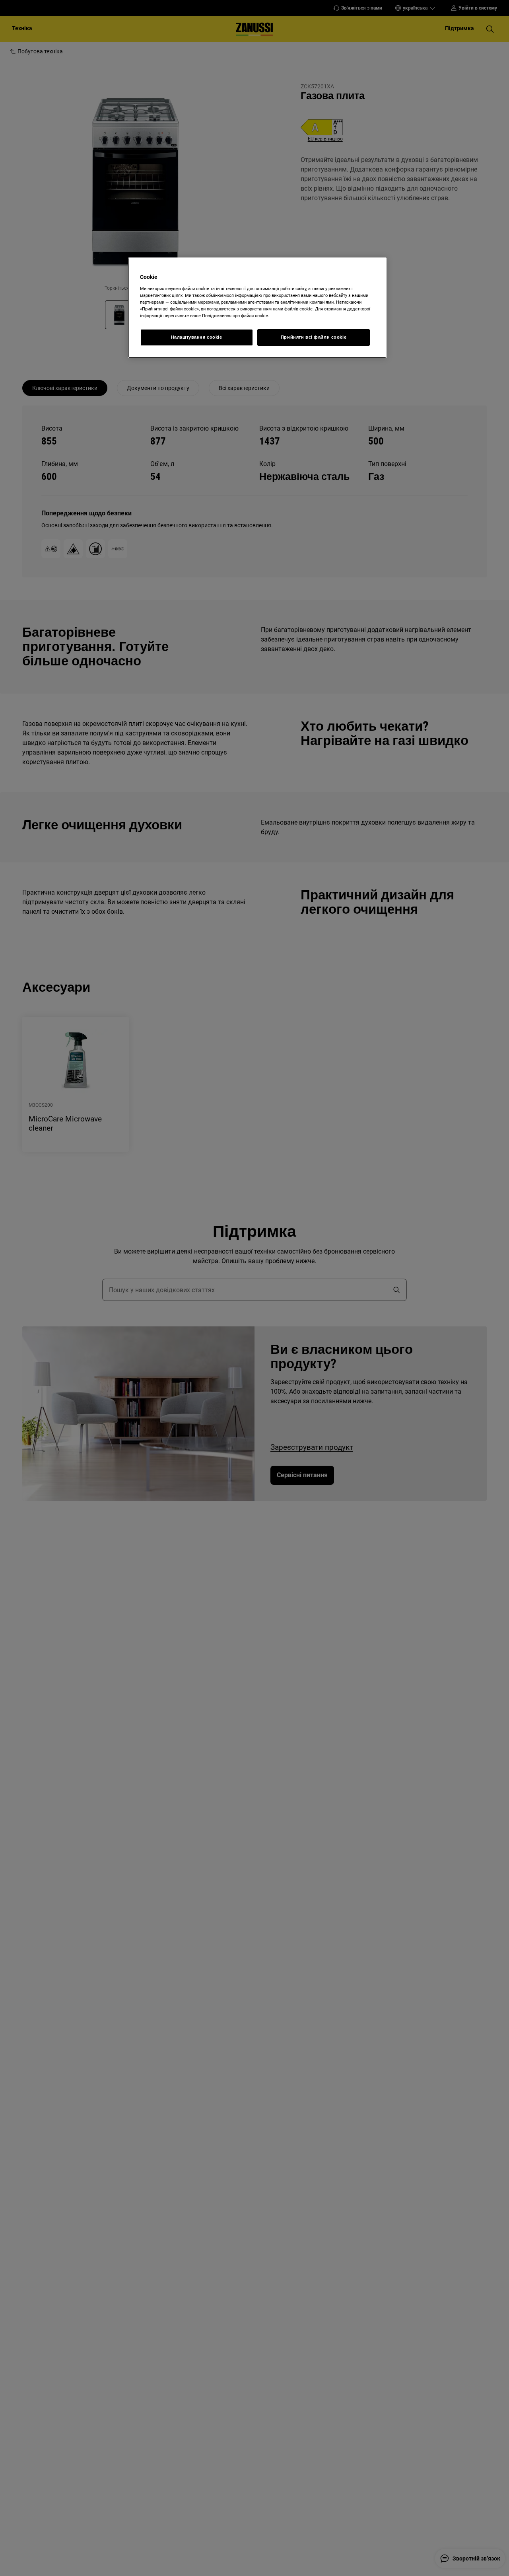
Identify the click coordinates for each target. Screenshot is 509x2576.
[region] (257, 308)
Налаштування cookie (197, 337)
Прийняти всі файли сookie (314, 337)
